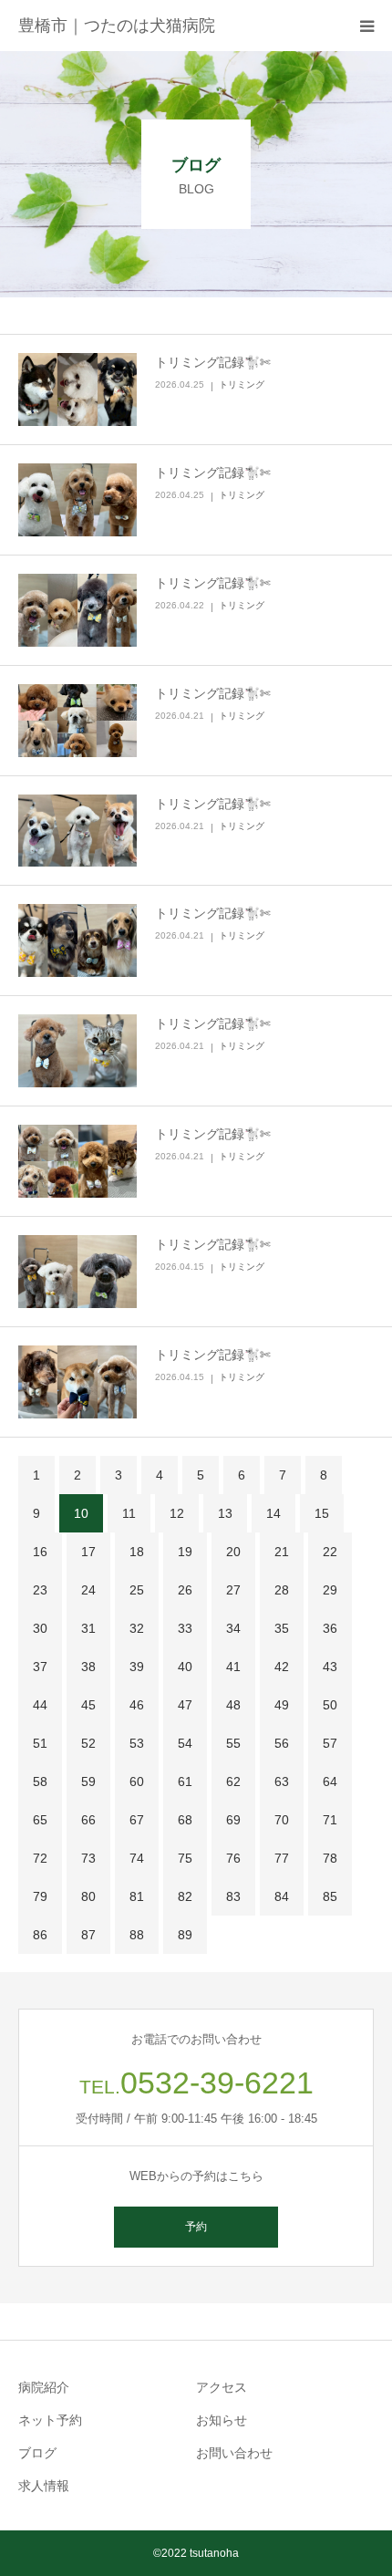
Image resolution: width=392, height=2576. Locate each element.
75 (185, 1858)
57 (330, 1743)
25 (137, 1590)
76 (233, 1858)
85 (330, 1896)
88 (137, 1935)
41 (233, 1667)
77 (282, 1858)
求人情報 (44, 2486)
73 (88, 1858)
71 (330, 1820)
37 (40, 1667)
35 (282, 1628)
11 (129, 1513)
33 (185, 1628)
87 (88, 1935)
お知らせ (222, 2420)
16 (40, 1552)
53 (137, 1743)
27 (233, 1590)
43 (330, 1667)
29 (330, 1590)
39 (137, 1667)
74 (137, 1858)
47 (185, 1705)
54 (185, 1743)
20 (233, 1552)
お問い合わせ (234, 2453)
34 (233, 1628)
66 (88, 1820)
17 (88, 1552)
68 (185, 1820)
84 (282, 1896)
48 (233, 1705)
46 (137, 1705)
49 (282, 1705)
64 (330, 1781)
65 (40, 1820)
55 (233, 1743)
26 (185, 1590)
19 (185, 1552)
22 (330, 1552)
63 (282, 1781)
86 (40, 1935)
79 (40, 1896)
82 (185, 1896)
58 (40, 1781)
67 (137, 1820)
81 (137, 1896)
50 (330, 1705)
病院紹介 (44, 2387)
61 (185, 1781)
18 (137, 1552)
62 (233, 1781)
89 (185, 1935)
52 (88, 1743)
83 (233, 1896)
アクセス (222, 2387)
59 (88, 1781)
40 (185, 1667)
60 (137, 1781)
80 (88, 1896)
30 (40, 1628)
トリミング (242, 384)
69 (233, 1820)
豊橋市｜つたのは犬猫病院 (117, 26)
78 (330, 1858)
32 (137, 1628)
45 (88, 1705)
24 (88, 1590)
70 (282, 1820)
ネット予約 (50, 2420)
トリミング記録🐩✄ (213, 362)
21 (282, 1552)
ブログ (37, 2453)
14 (273, 1513)
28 (282, 1590)
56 (282, 1743)
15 (322, 1513)
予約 (196, 2227)
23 (40, 1590)
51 (40, 1743)
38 (88, 1667)
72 (40, 1858)
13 (225, 1513)
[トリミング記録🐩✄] (77, 390)
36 (330, 1628)
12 (177, 1513)
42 (282, 1667)
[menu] (366, 26)
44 (40, 1705)
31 (88, 1628)
